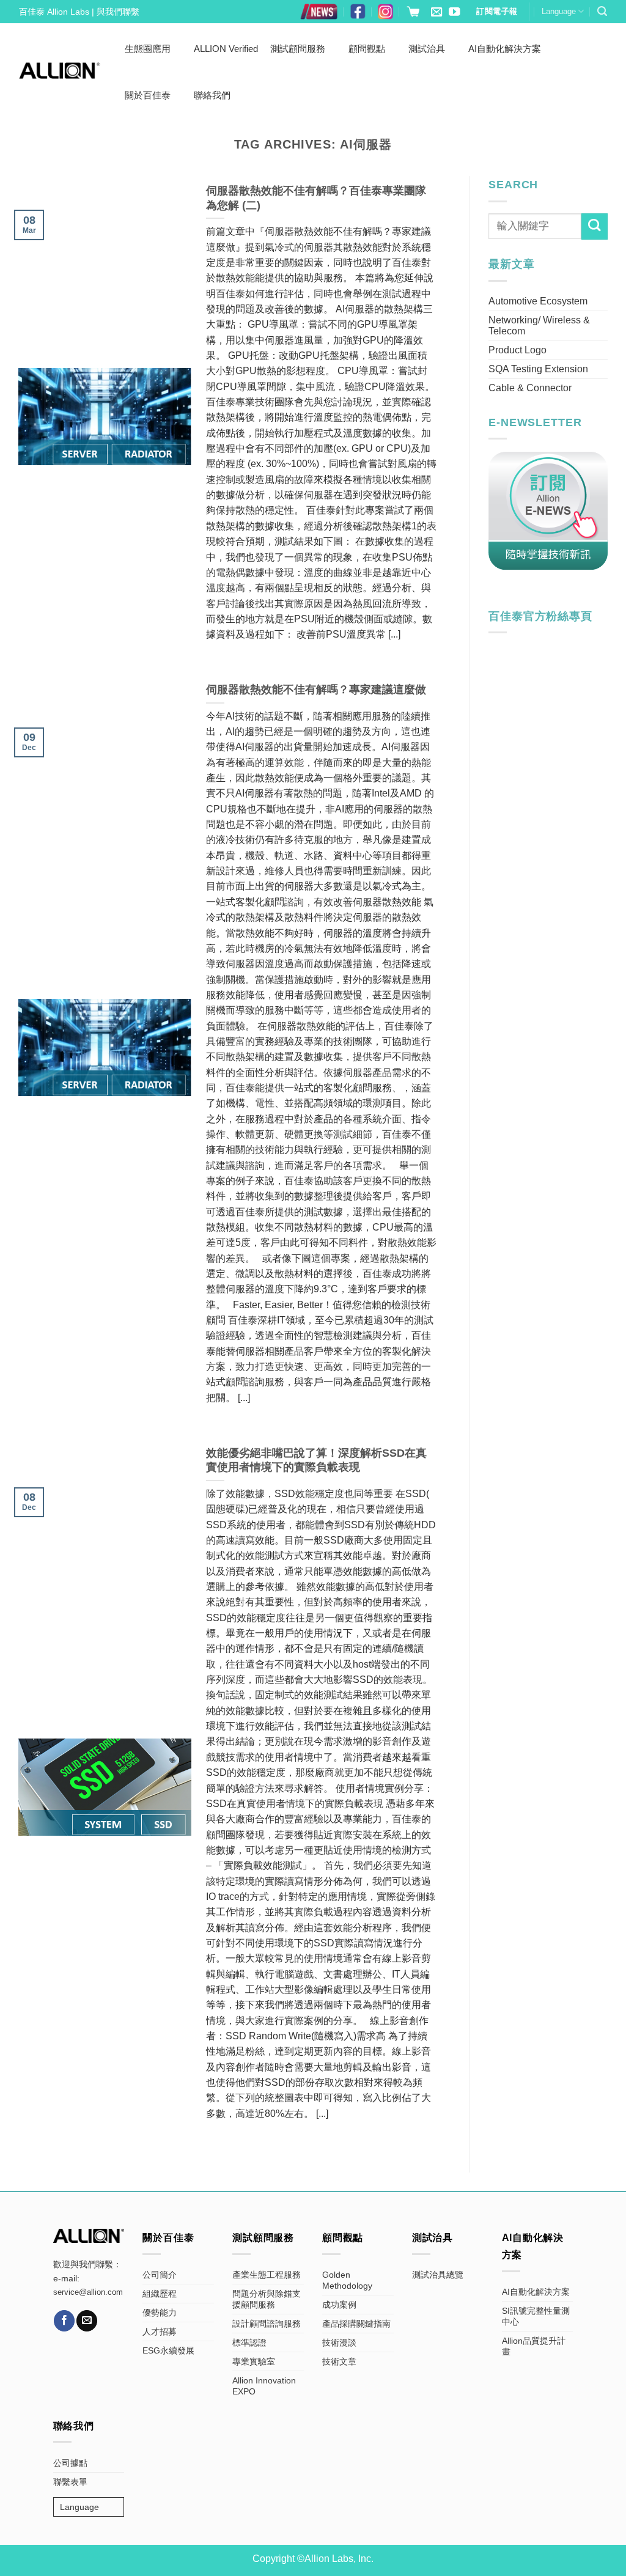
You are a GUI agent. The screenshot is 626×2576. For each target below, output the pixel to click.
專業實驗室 (254, 2361)
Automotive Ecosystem (538, 301)
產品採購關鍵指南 (356, 2324)
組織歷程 (160, 2294)
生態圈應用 (148, 49)
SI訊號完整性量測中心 (536, 2316)
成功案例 (339, 2305)
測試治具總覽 (438, 2275)
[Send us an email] (436, 13)
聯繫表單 (70, 2482)
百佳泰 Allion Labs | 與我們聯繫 (79, 12)
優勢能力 (160, 2313)
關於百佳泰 (148, 95)
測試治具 (427, 49)
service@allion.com (88, 2292)
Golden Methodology (347, 2280)
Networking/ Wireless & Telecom (539, 326)
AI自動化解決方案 (505, 49)
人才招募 (160, 2331)
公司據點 (70, 2463)
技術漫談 (339, 2342)
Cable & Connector (530, 388)
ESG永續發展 (168, 2350)
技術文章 (339, 2361)
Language (559, 11)
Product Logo (517, 350)
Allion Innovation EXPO (264, 2386)
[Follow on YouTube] (454, 13)
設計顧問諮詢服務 (267, 2324)
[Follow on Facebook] (64, 2320)
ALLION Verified (226, 49)
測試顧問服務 (298, 49)
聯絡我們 (212, 95)
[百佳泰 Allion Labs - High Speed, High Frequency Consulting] (60, 71)
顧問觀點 (367, 49)
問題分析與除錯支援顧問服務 (267, 2299)
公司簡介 (160, 2275)
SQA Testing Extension (538, 369)
